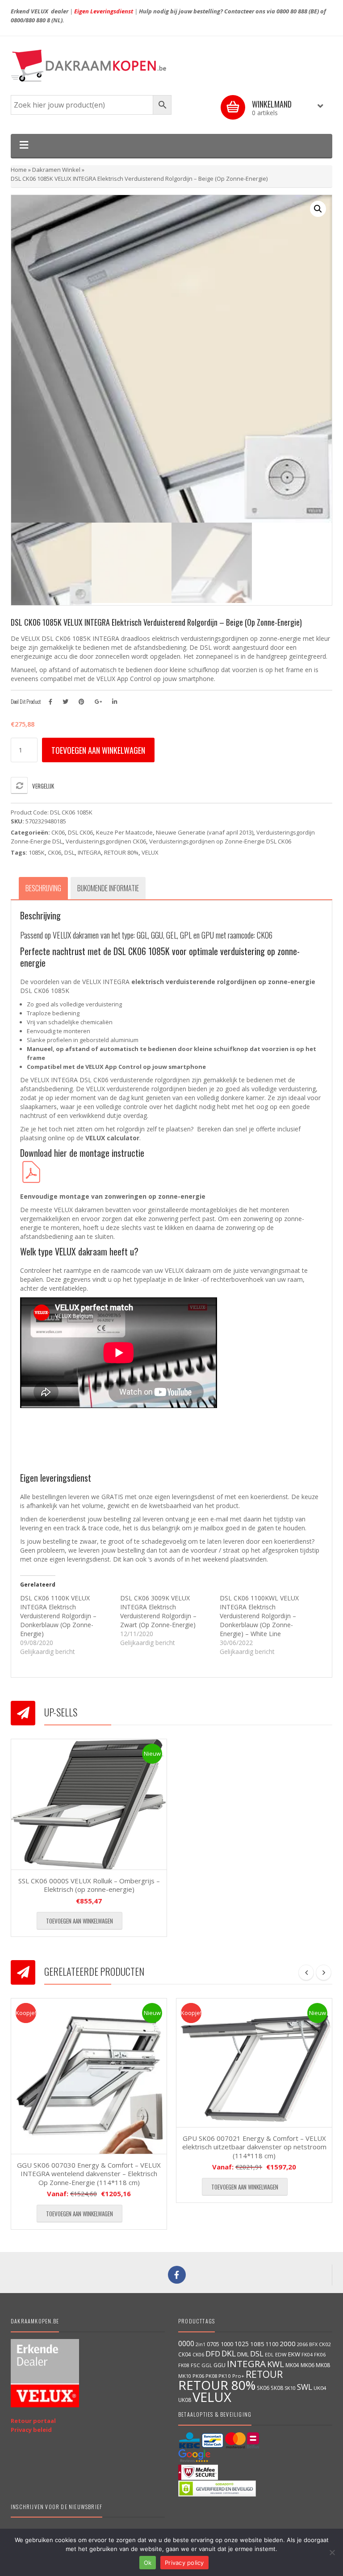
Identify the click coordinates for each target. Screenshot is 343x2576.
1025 (242, 2344)
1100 (272, 2344)
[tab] (43, 888)
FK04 (307, 2355)
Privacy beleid (31, 2430)
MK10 (185, 2376)
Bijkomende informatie (108, 888)
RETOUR (264, 2374)
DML (243, 2354)
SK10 (290, 2388)
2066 (302, 2344)
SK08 (277, 2388)
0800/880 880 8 (30, 20)
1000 (227, 2344)
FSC (195, 2365)
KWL (276, 2364)
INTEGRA (89, 852)
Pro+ (238, 2376)
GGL (207, 2365)
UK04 (320, 2388)
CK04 (185, 2354)
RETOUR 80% (121, 852)
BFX (313, 2344)
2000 (288, 2343)
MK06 (307, 2365)
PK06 (198, 2376)
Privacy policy (184, 2563)
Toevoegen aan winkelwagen (98, 750)
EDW (281, 2354)
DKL (229, 2353)
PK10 (225, 2376)
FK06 (320, 2354)
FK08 (184, 2365)
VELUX (150, 852)
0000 (186, 2343)
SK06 (263, 2388)
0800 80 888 (292, 11)
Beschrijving (43, 888)
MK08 (323, 2365)
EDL (269, 2355)
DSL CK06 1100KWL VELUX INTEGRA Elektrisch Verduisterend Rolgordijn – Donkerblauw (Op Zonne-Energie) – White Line (259, 1616)
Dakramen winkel (56, 170)
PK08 (211, 2376)
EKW (294, 2354)
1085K (37, 852)
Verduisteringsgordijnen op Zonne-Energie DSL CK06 (220, 841)
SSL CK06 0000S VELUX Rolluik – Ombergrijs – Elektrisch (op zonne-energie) (89, 1885)
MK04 (292, 2365)
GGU (220, 2365)
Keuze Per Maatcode (124, 832)
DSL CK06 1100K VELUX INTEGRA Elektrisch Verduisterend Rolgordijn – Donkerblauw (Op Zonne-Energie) (58, 1616)
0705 (213, 2344)
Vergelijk (43, 786)
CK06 (58, 832)
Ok (148, 2563)
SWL (305, 2387)
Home (19, 170)
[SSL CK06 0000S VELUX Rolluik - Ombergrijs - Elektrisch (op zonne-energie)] (89, 1804)
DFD (213, 2354)
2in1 (201, 2344)
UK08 (185, 2400)
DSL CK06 (80, 832)
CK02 (325, 2344)
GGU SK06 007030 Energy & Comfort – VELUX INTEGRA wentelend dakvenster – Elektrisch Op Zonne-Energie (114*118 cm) (89, 2174)
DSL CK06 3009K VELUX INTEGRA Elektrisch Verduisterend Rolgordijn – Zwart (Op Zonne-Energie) (158, 1611)
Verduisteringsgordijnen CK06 (106, 841)
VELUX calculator (112, 1138)
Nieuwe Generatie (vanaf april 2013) (205, 832)
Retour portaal (33, 2421)
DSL (69, 852)
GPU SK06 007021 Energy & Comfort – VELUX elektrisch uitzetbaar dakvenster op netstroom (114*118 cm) (254, 2147)
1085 (257, 2344)
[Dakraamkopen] (171, 66)
